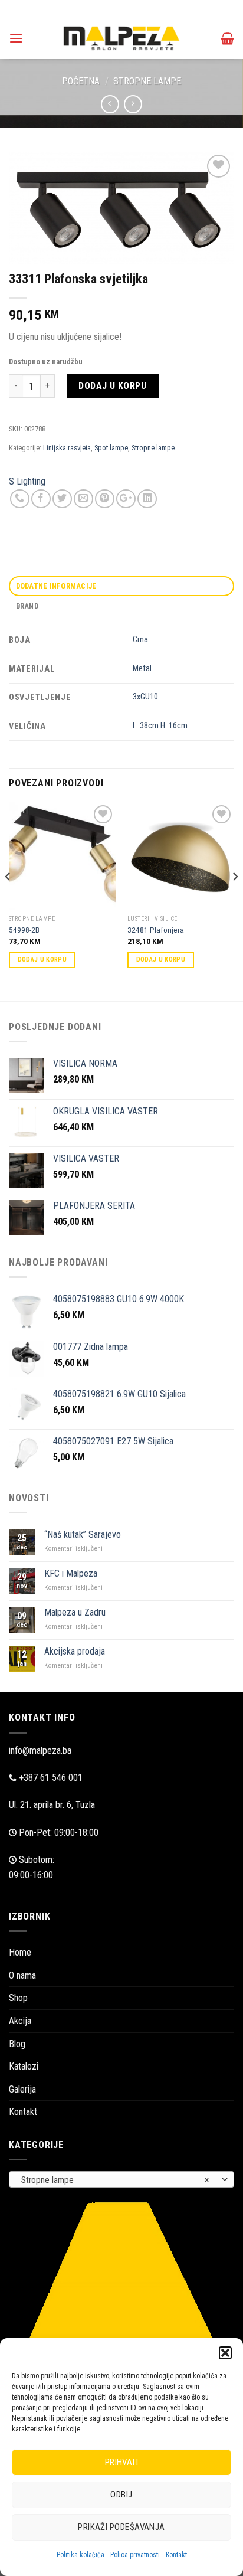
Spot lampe (111, 448)
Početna (81, 81)
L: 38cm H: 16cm (160, 726)
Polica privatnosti (135, 2555)
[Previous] (8, 900)
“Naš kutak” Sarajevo (83, 1534)
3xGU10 (145, 697)
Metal (142, 668)
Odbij (121, 2495)
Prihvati (122, 2462)
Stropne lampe (147, 81)
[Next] (235, 900)
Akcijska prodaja (75, 1651)
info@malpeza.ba (40, 1750)
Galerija (22, 2089)
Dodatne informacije (56, 586)
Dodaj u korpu (112, 386)
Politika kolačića (81, 2555)
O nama (22, 1975)
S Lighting (27, 481)
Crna (140, 640)
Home (20, 1952)
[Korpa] (227, 38)
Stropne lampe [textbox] (115, 2180)
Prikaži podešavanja (121, 2527)
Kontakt (176, 2555)
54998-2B (24, 930)
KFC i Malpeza (71, 1573)
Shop (18, 1998)
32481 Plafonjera (156, 930)
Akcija (20, 2021)
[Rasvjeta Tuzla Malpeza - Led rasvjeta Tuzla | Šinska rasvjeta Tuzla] (121, 38)
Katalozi (24, 2066)
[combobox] (121, 2179)
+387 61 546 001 (51, 1778)
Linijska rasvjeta (67, 448)
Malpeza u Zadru (75, 1612)
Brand (27, 606)
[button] (225, 2353)
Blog (17, 2044)
